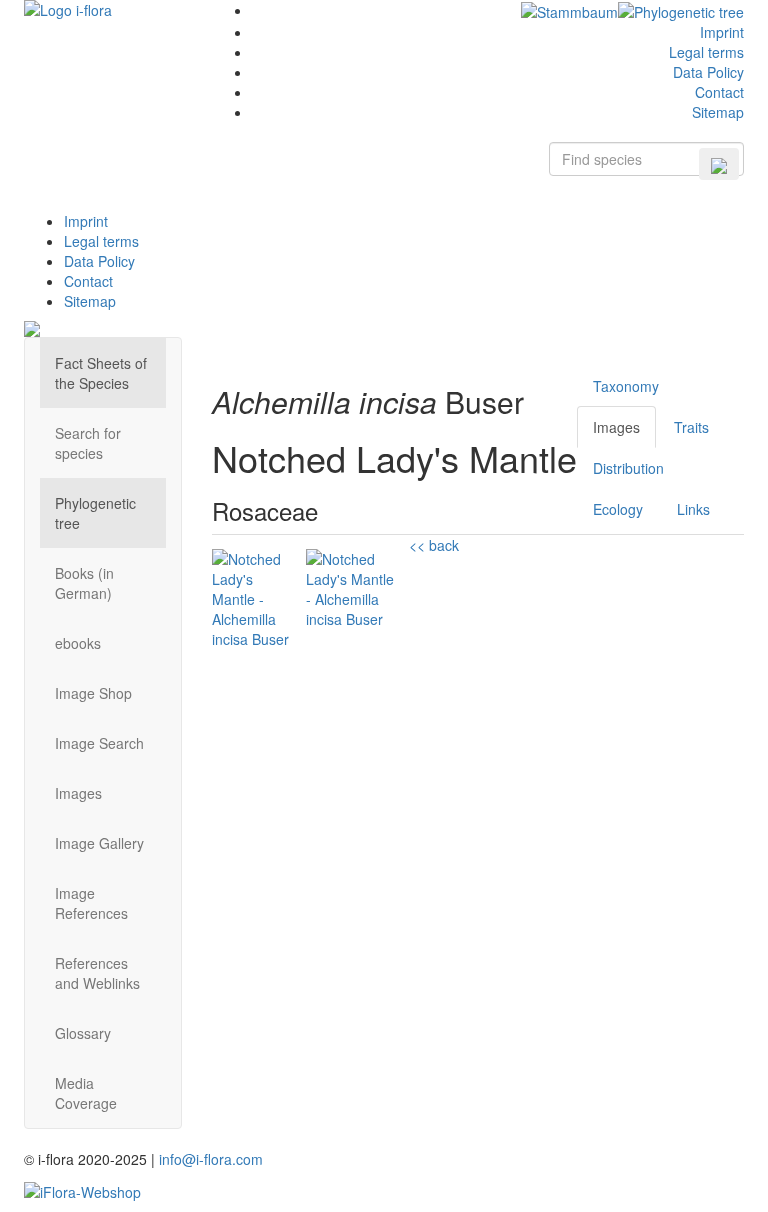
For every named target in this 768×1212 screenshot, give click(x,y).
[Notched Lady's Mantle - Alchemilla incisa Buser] (252, 609)
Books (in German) (84, 583)
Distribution (628, 468)
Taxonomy (626, 386)
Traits (691, 427)
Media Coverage (86, 1093)
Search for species (88, 443)
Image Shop (93, 693)
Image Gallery (99, 843)
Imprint (722, 32)
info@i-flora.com (211, 1159)
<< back (434, 545)
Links (693, 509)
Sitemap (718, 112)
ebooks (78, 643)
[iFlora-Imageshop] (82, 1189)
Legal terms (706, 52)
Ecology (618, 509)
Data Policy (708, 72)
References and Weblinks (97, 973)
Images (78, 793)
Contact (719, 92)
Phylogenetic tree (95, 513)
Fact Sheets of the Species (101, 373)
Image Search (99, 743)
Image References (91, 903)
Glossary (83, 1033)
